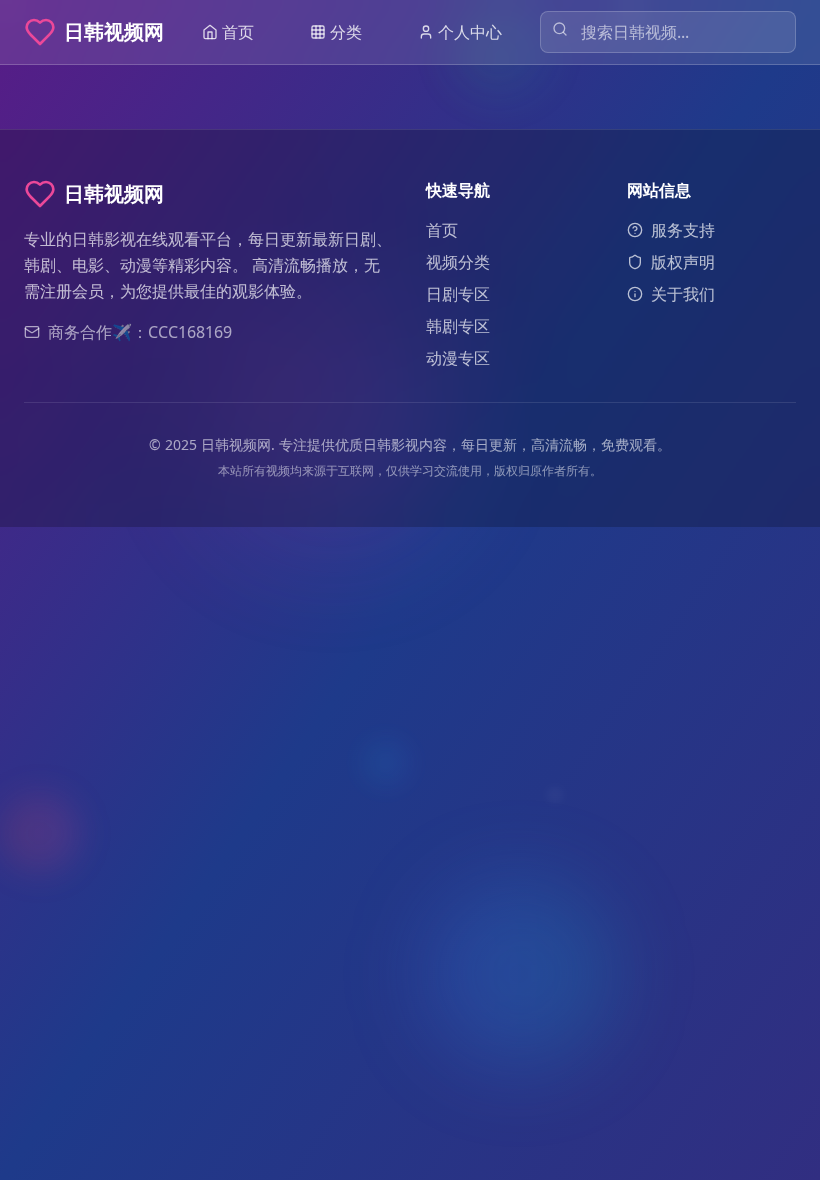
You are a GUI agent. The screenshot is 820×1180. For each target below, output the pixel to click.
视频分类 (458, 262)
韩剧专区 (458, 326)
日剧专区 (458, 294)
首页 (442, 230)
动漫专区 (458, 358)
